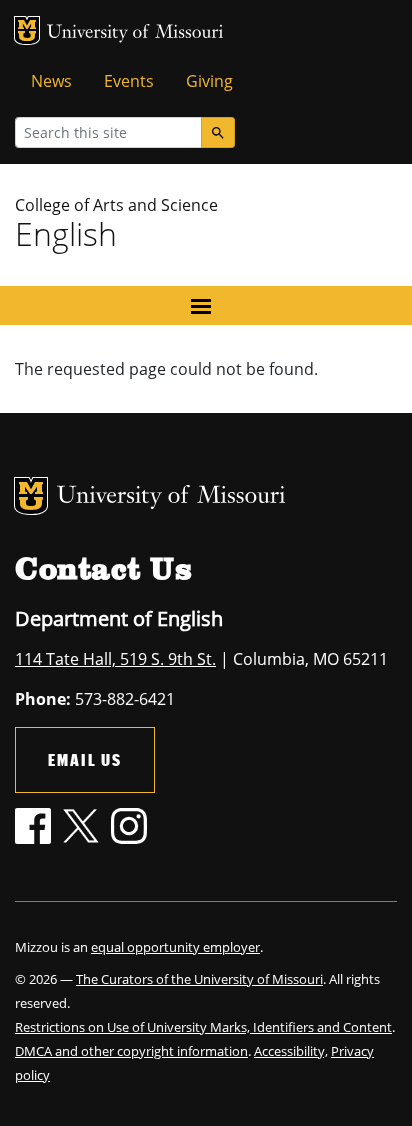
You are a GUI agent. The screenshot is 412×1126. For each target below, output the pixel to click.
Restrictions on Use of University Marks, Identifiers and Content (203, 1027)
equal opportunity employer (175, 947)
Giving (209, 81)
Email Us (85, 759)
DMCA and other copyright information (131, 1051)
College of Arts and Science (116, 205)
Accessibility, (291, 1051)
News (51, 81)
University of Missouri (135, 33)
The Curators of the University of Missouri (199, 979)
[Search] (218, 132)
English (66, 233)
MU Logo (27, 30)
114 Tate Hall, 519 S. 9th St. (115, 659)
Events (129, 81)
